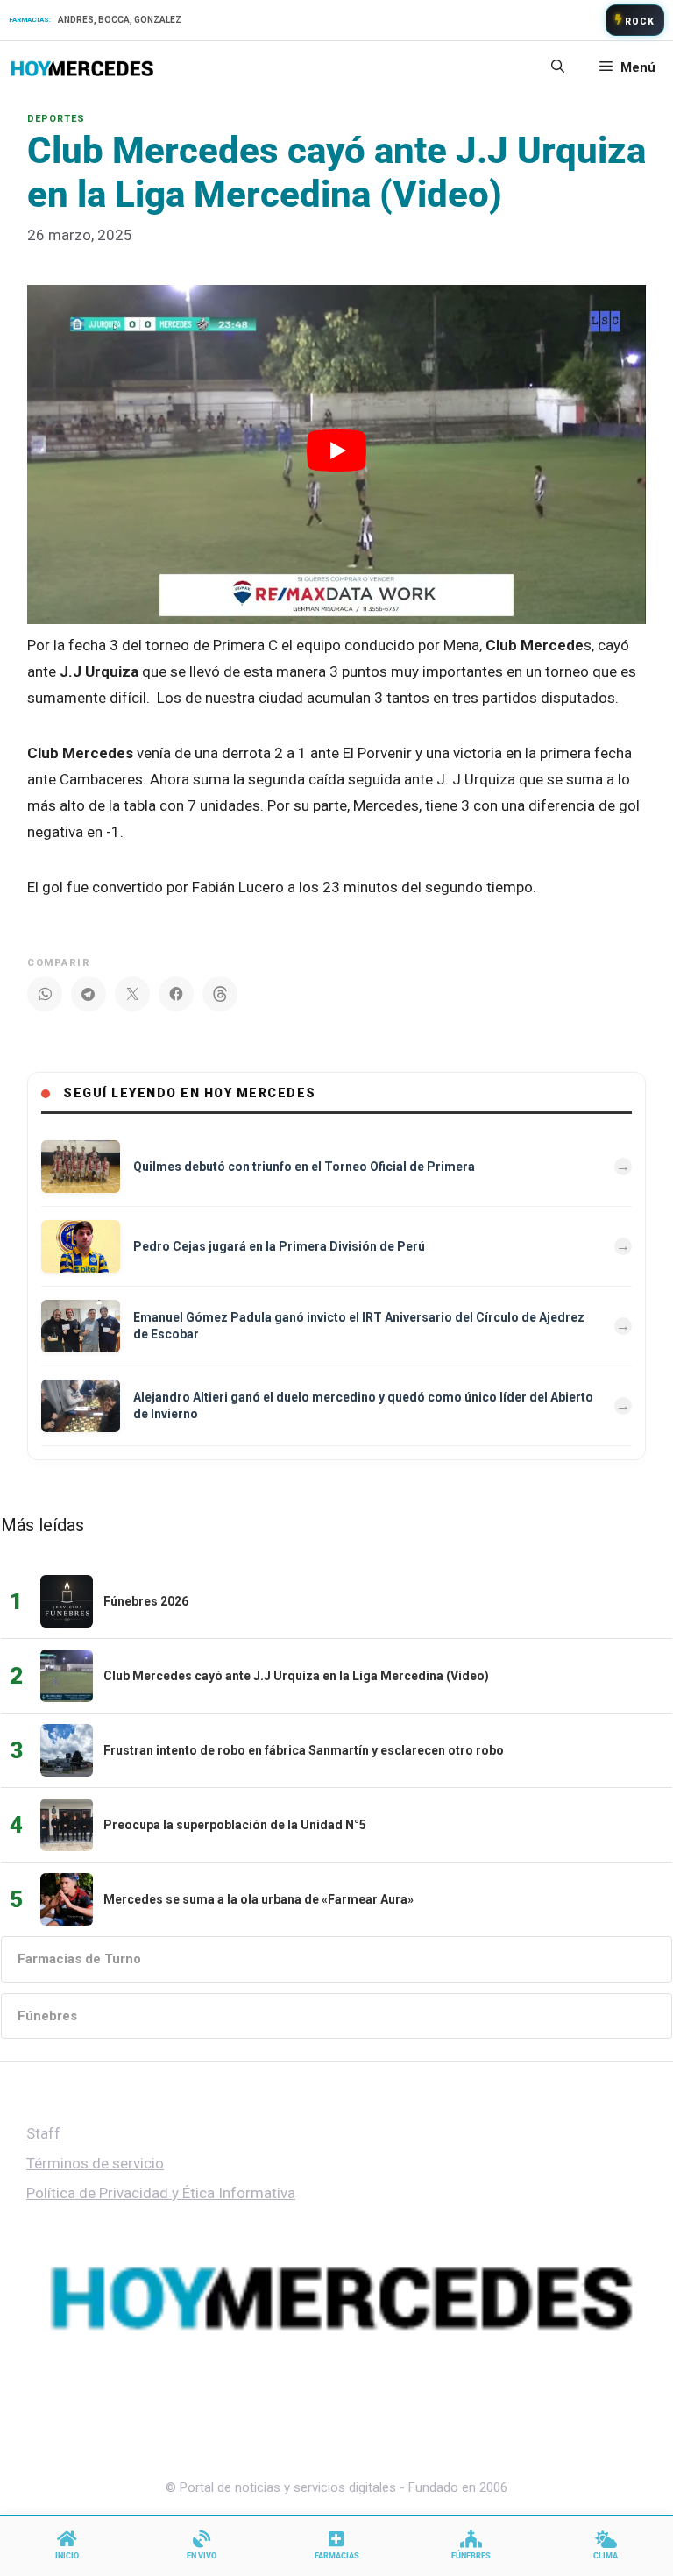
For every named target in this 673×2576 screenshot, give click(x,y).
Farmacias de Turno (79, 1959)
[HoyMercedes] (82, 67)
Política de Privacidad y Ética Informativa (161, 2193)
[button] (558, 67)
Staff (43, 2133)
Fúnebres (47, 2016)
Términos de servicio (95, 2163)
